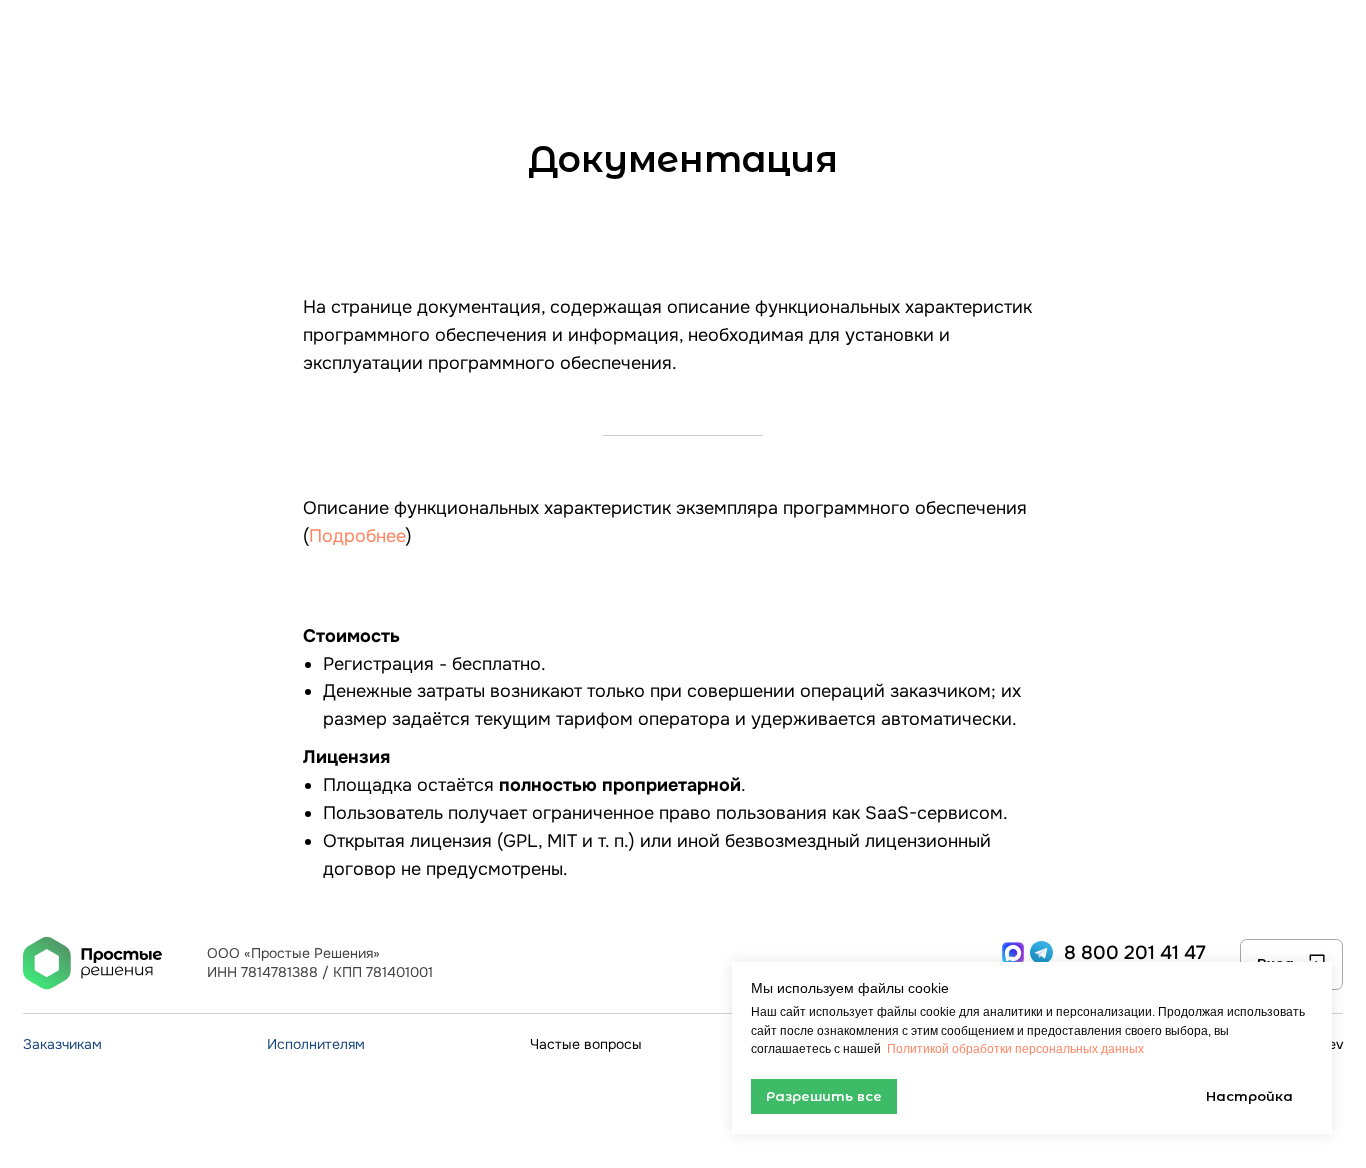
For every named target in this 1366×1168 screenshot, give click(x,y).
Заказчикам (62, 1044)
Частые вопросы (586, 1044)
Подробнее (357, 536)
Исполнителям (316, 1044)
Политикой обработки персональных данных (1014, 1049)
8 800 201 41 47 (1135, 952)
